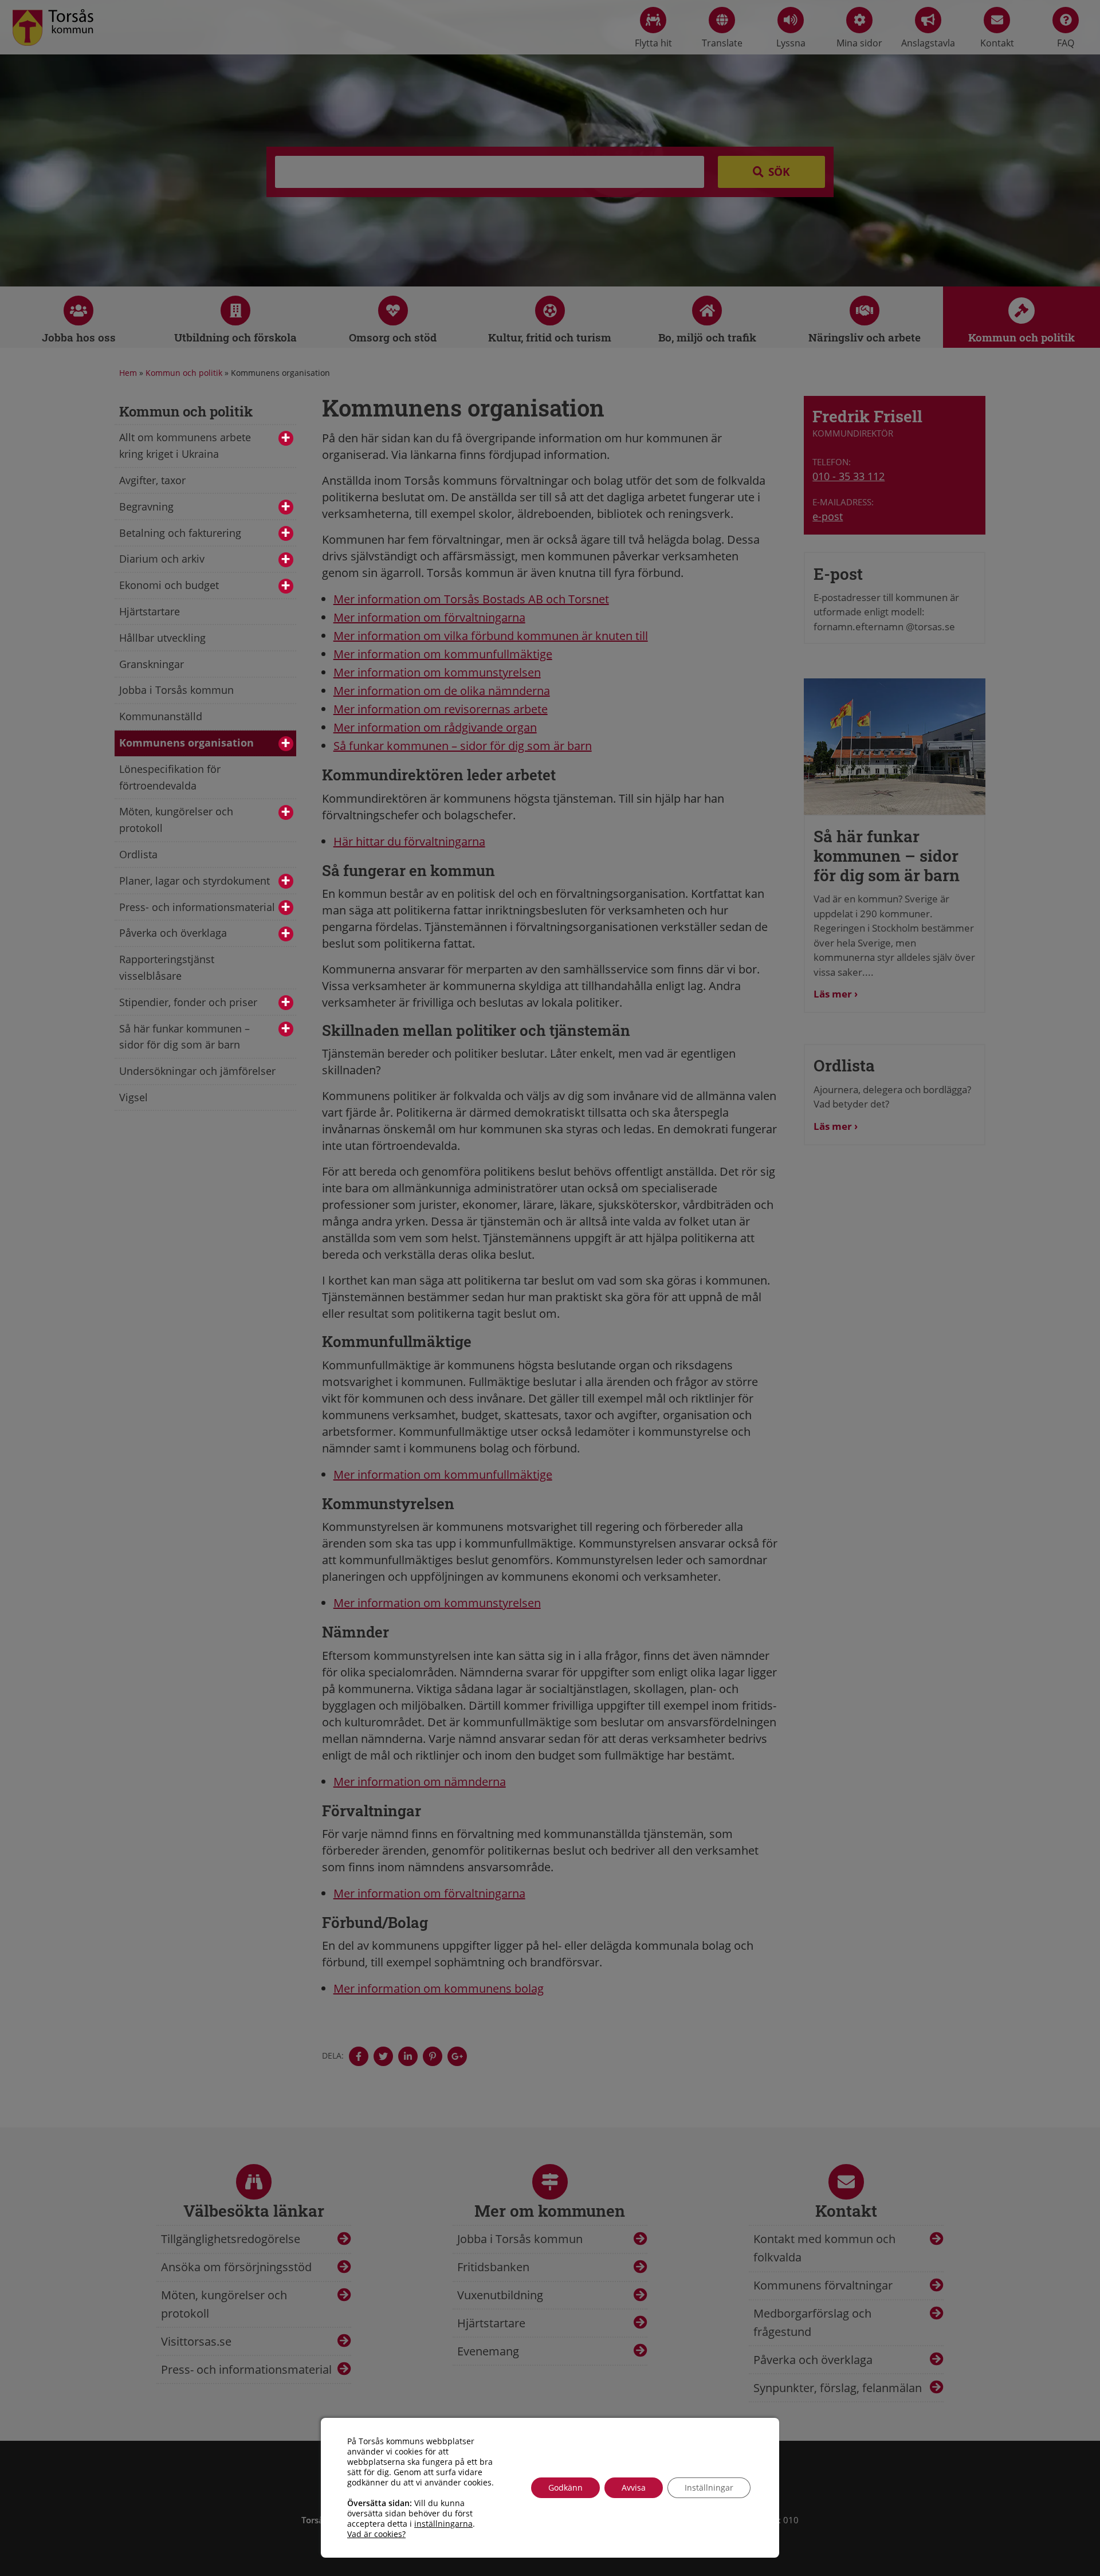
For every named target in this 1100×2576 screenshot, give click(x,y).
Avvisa (634, 2487)
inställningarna (443, 2524)
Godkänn (565, 2487)
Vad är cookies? (376, 2534)
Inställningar (709, 2487)
